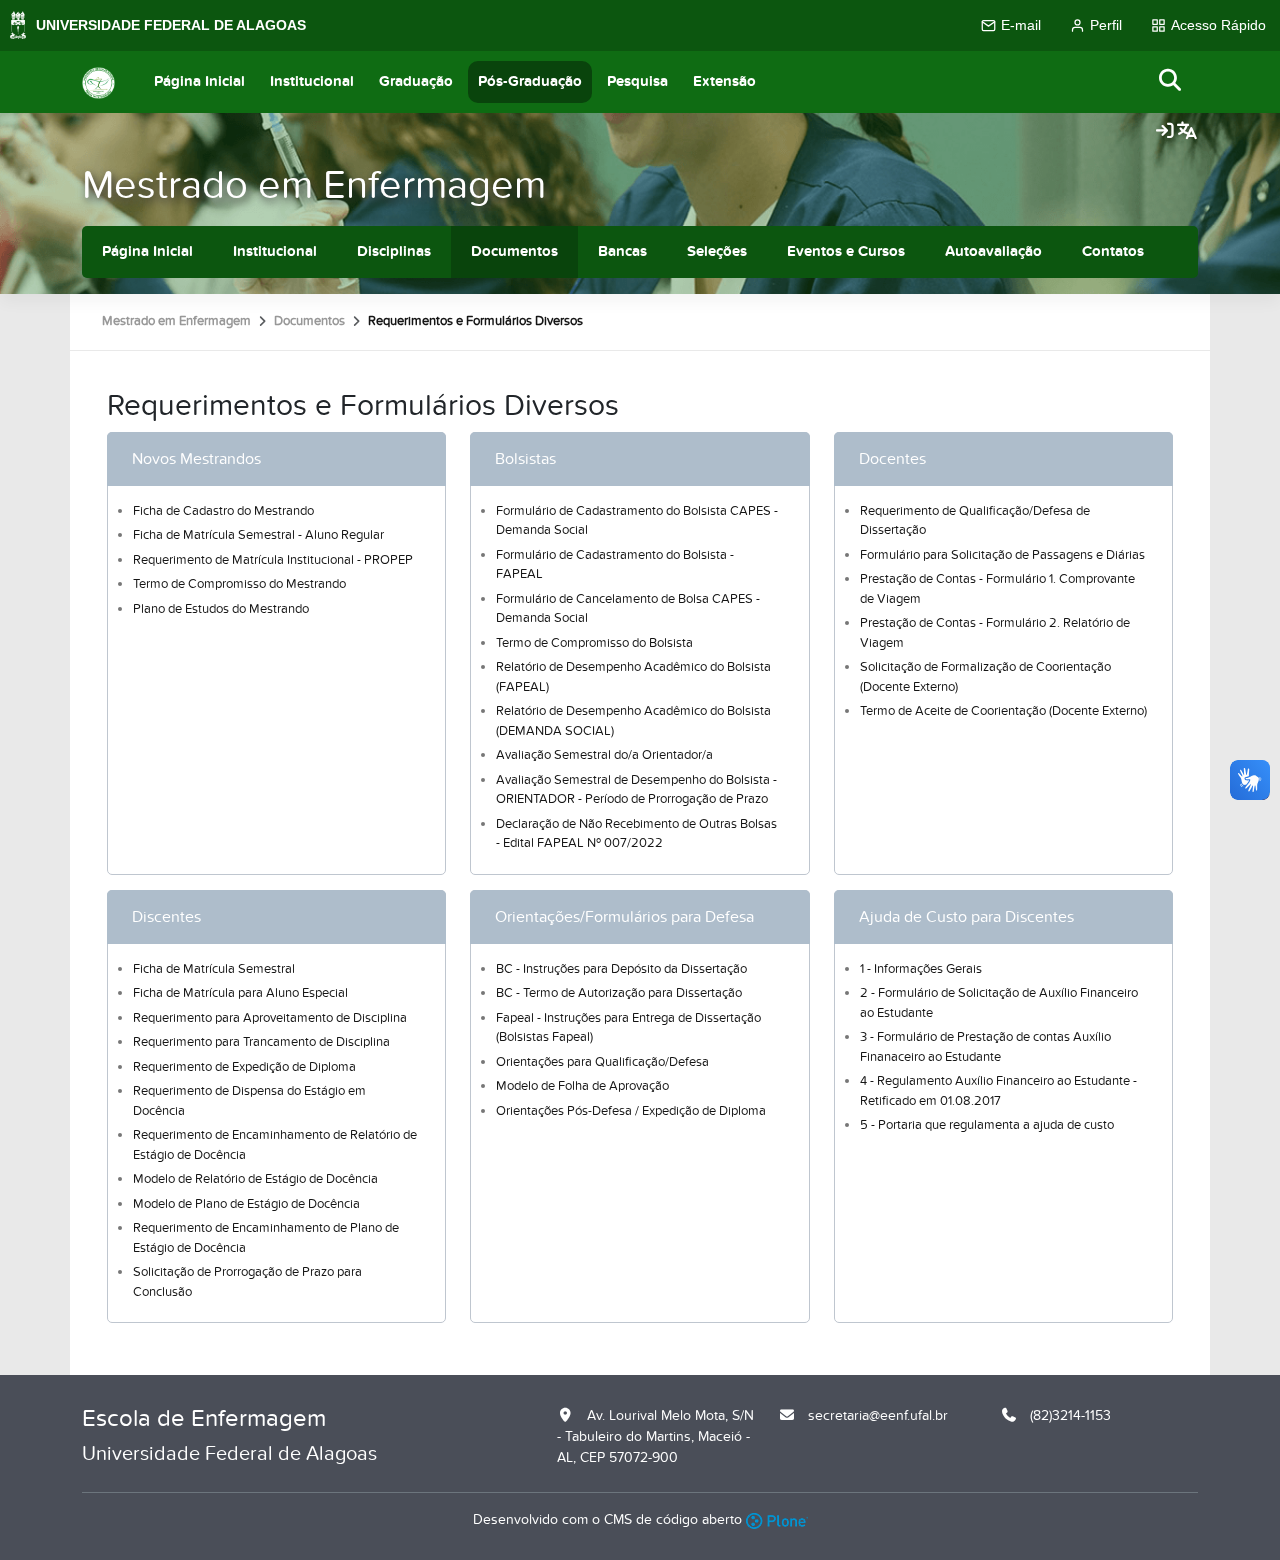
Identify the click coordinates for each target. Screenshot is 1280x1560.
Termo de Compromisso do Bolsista (594, 643)
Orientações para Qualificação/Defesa (602, 1062)
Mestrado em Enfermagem (314, 185)
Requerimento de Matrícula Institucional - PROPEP (273, 560)
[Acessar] (1165, 132)
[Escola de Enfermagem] (98, 82)
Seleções (717, 251)
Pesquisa (637, 81)
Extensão (724, 81)
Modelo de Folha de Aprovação (582, 1086)
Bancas (622, 251)
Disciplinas (394, 251)
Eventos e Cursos (846, 251)
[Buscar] (1171, 81)
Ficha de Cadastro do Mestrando (223, 511)
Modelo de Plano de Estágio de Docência (246, 1204)
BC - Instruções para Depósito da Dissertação (621, 969)
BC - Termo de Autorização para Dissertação (619, 993)
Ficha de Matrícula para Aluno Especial (240, 993)
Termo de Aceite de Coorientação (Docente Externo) (1003, 711)
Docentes (892, 459)
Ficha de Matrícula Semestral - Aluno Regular (258, 535)
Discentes (166, 917)
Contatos (1113, 251)
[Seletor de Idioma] (1187, 132)
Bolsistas (525, 459)
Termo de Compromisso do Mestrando (239, 584)
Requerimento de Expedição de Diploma (244, 1067)
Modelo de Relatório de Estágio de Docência (255, 1179)
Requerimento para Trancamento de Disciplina (261, 1042)
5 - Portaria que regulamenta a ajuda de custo (987, 1125)
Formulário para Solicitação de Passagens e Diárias (1002, 555)
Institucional (312, 81)
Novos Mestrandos (196, 459)
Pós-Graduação (530, 81)
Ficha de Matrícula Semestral (214, 969)
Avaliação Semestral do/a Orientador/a (604, 755)
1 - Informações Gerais (921, 969)
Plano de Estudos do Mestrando (221, 609)
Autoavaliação (993, 251)
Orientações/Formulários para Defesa (624, 917)
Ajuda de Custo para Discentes (966, 917)
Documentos (514, 251)
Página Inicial (199, 81)
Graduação (416, 81)
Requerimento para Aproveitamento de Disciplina (270, 1018)
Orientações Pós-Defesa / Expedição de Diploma (631, 1111)
